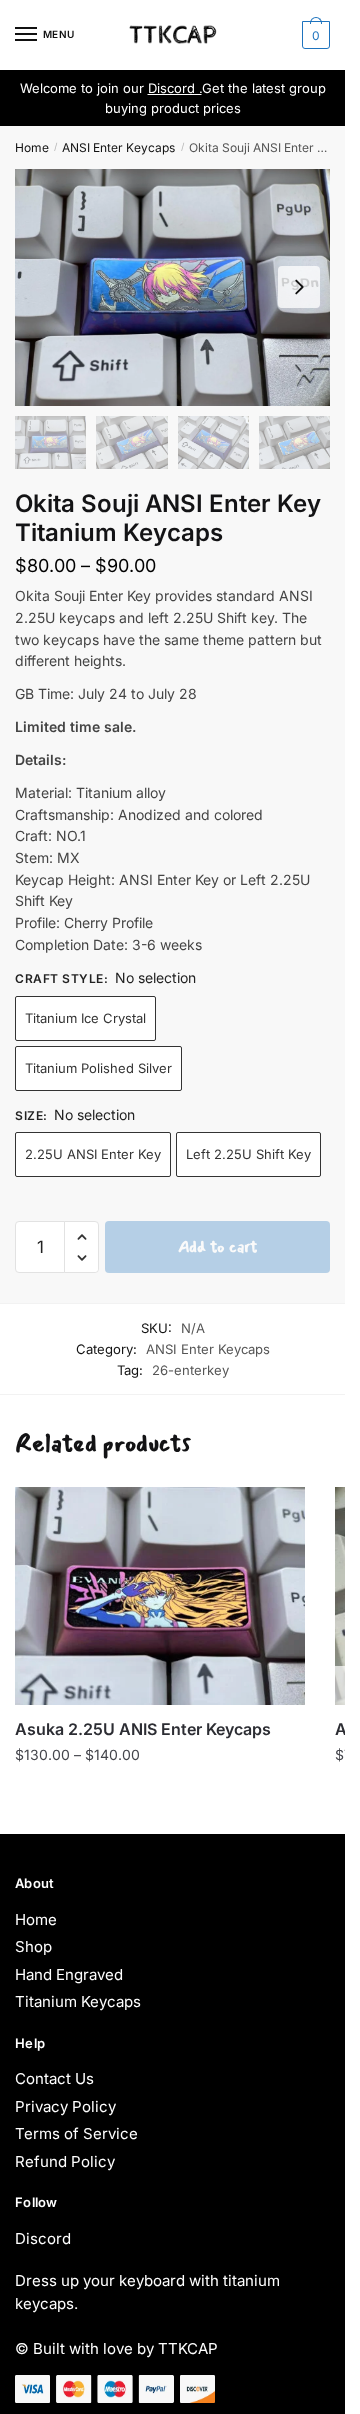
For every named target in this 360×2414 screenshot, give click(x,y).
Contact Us (54, 2078)
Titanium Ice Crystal (85, 1018)
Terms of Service (76, 2133)
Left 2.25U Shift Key (248, 1154)
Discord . (175, 88)
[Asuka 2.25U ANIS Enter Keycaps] (160, 1596)
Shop (33, 1946)
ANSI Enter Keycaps (118, 147)
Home (32, 147)
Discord (43, 2238)
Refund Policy (65, 2161)
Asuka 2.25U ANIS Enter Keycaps (143, 1729)
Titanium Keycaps (78, 2001)
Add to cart (217, 1246)
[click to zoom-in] (172, 287)
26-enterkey (190, 1370)
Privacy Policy (65, 2106)
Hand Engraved (69, 1974)
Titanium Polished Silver (98, 1068)
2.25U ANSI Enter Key (93, 1154)
